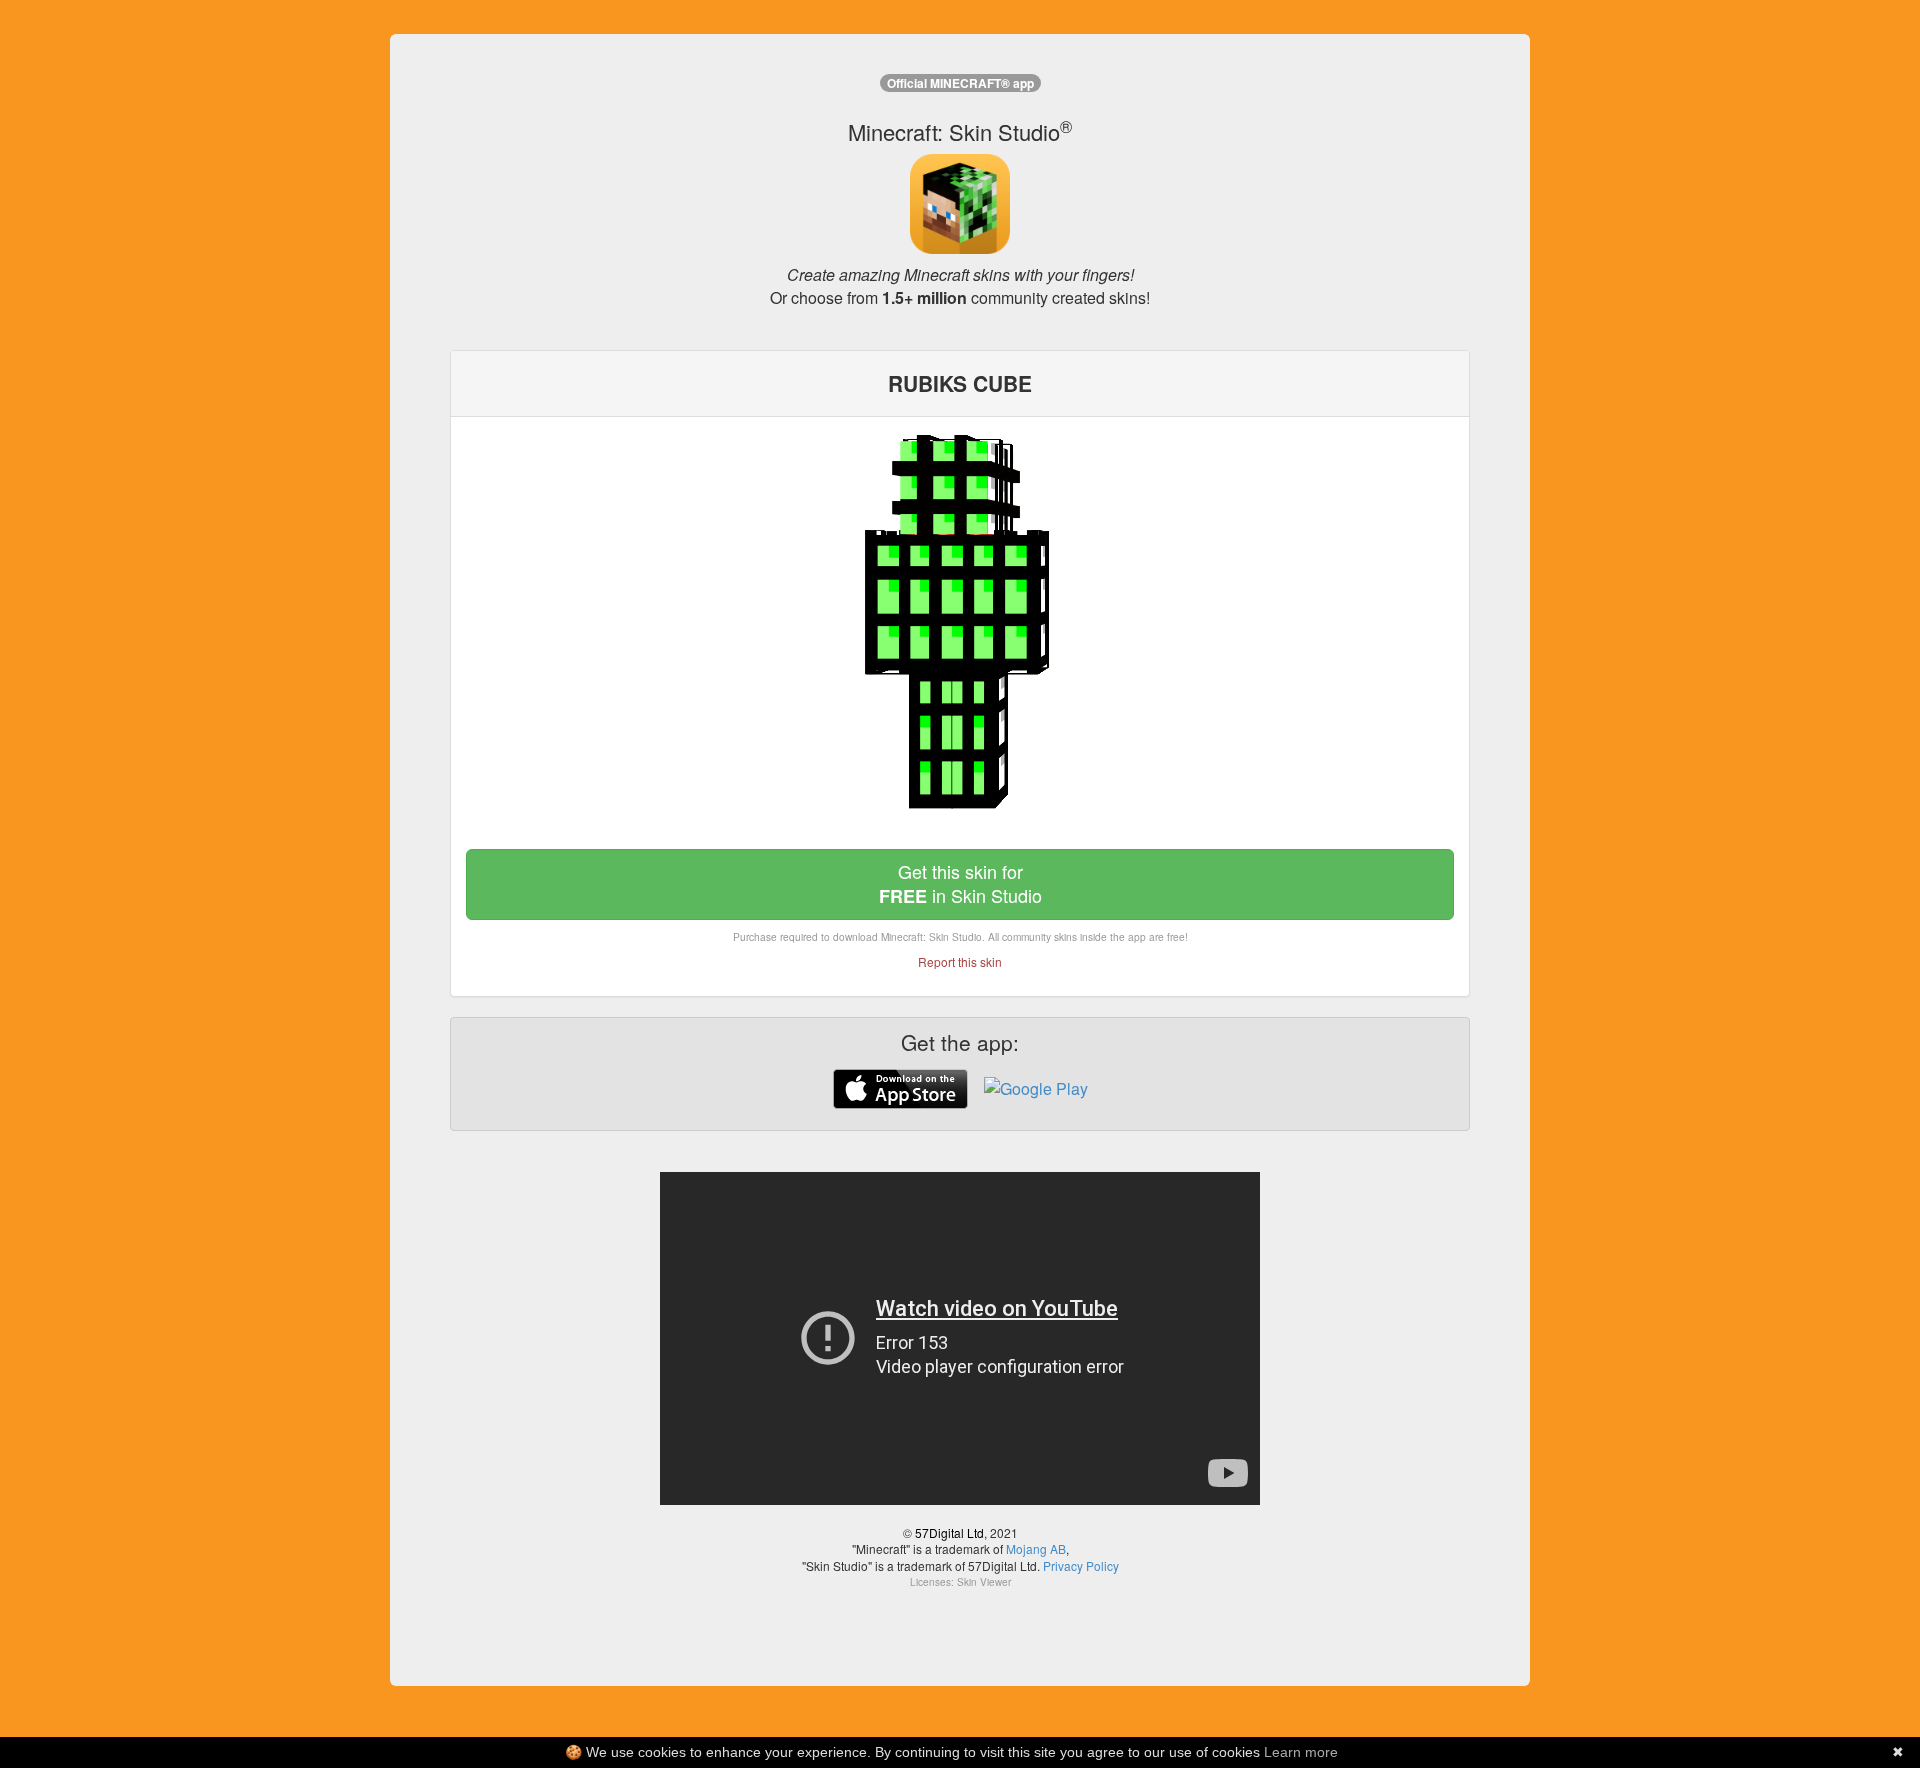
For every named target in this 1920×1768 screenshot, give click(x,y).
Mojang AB (1036, 1548)
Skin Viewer (984, 1582)
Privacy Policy (1081, 1565)
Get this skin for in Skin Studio (960, 883)
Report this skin (960, 961)
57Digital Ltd (949, 1532)
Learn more (1301, 1752)
